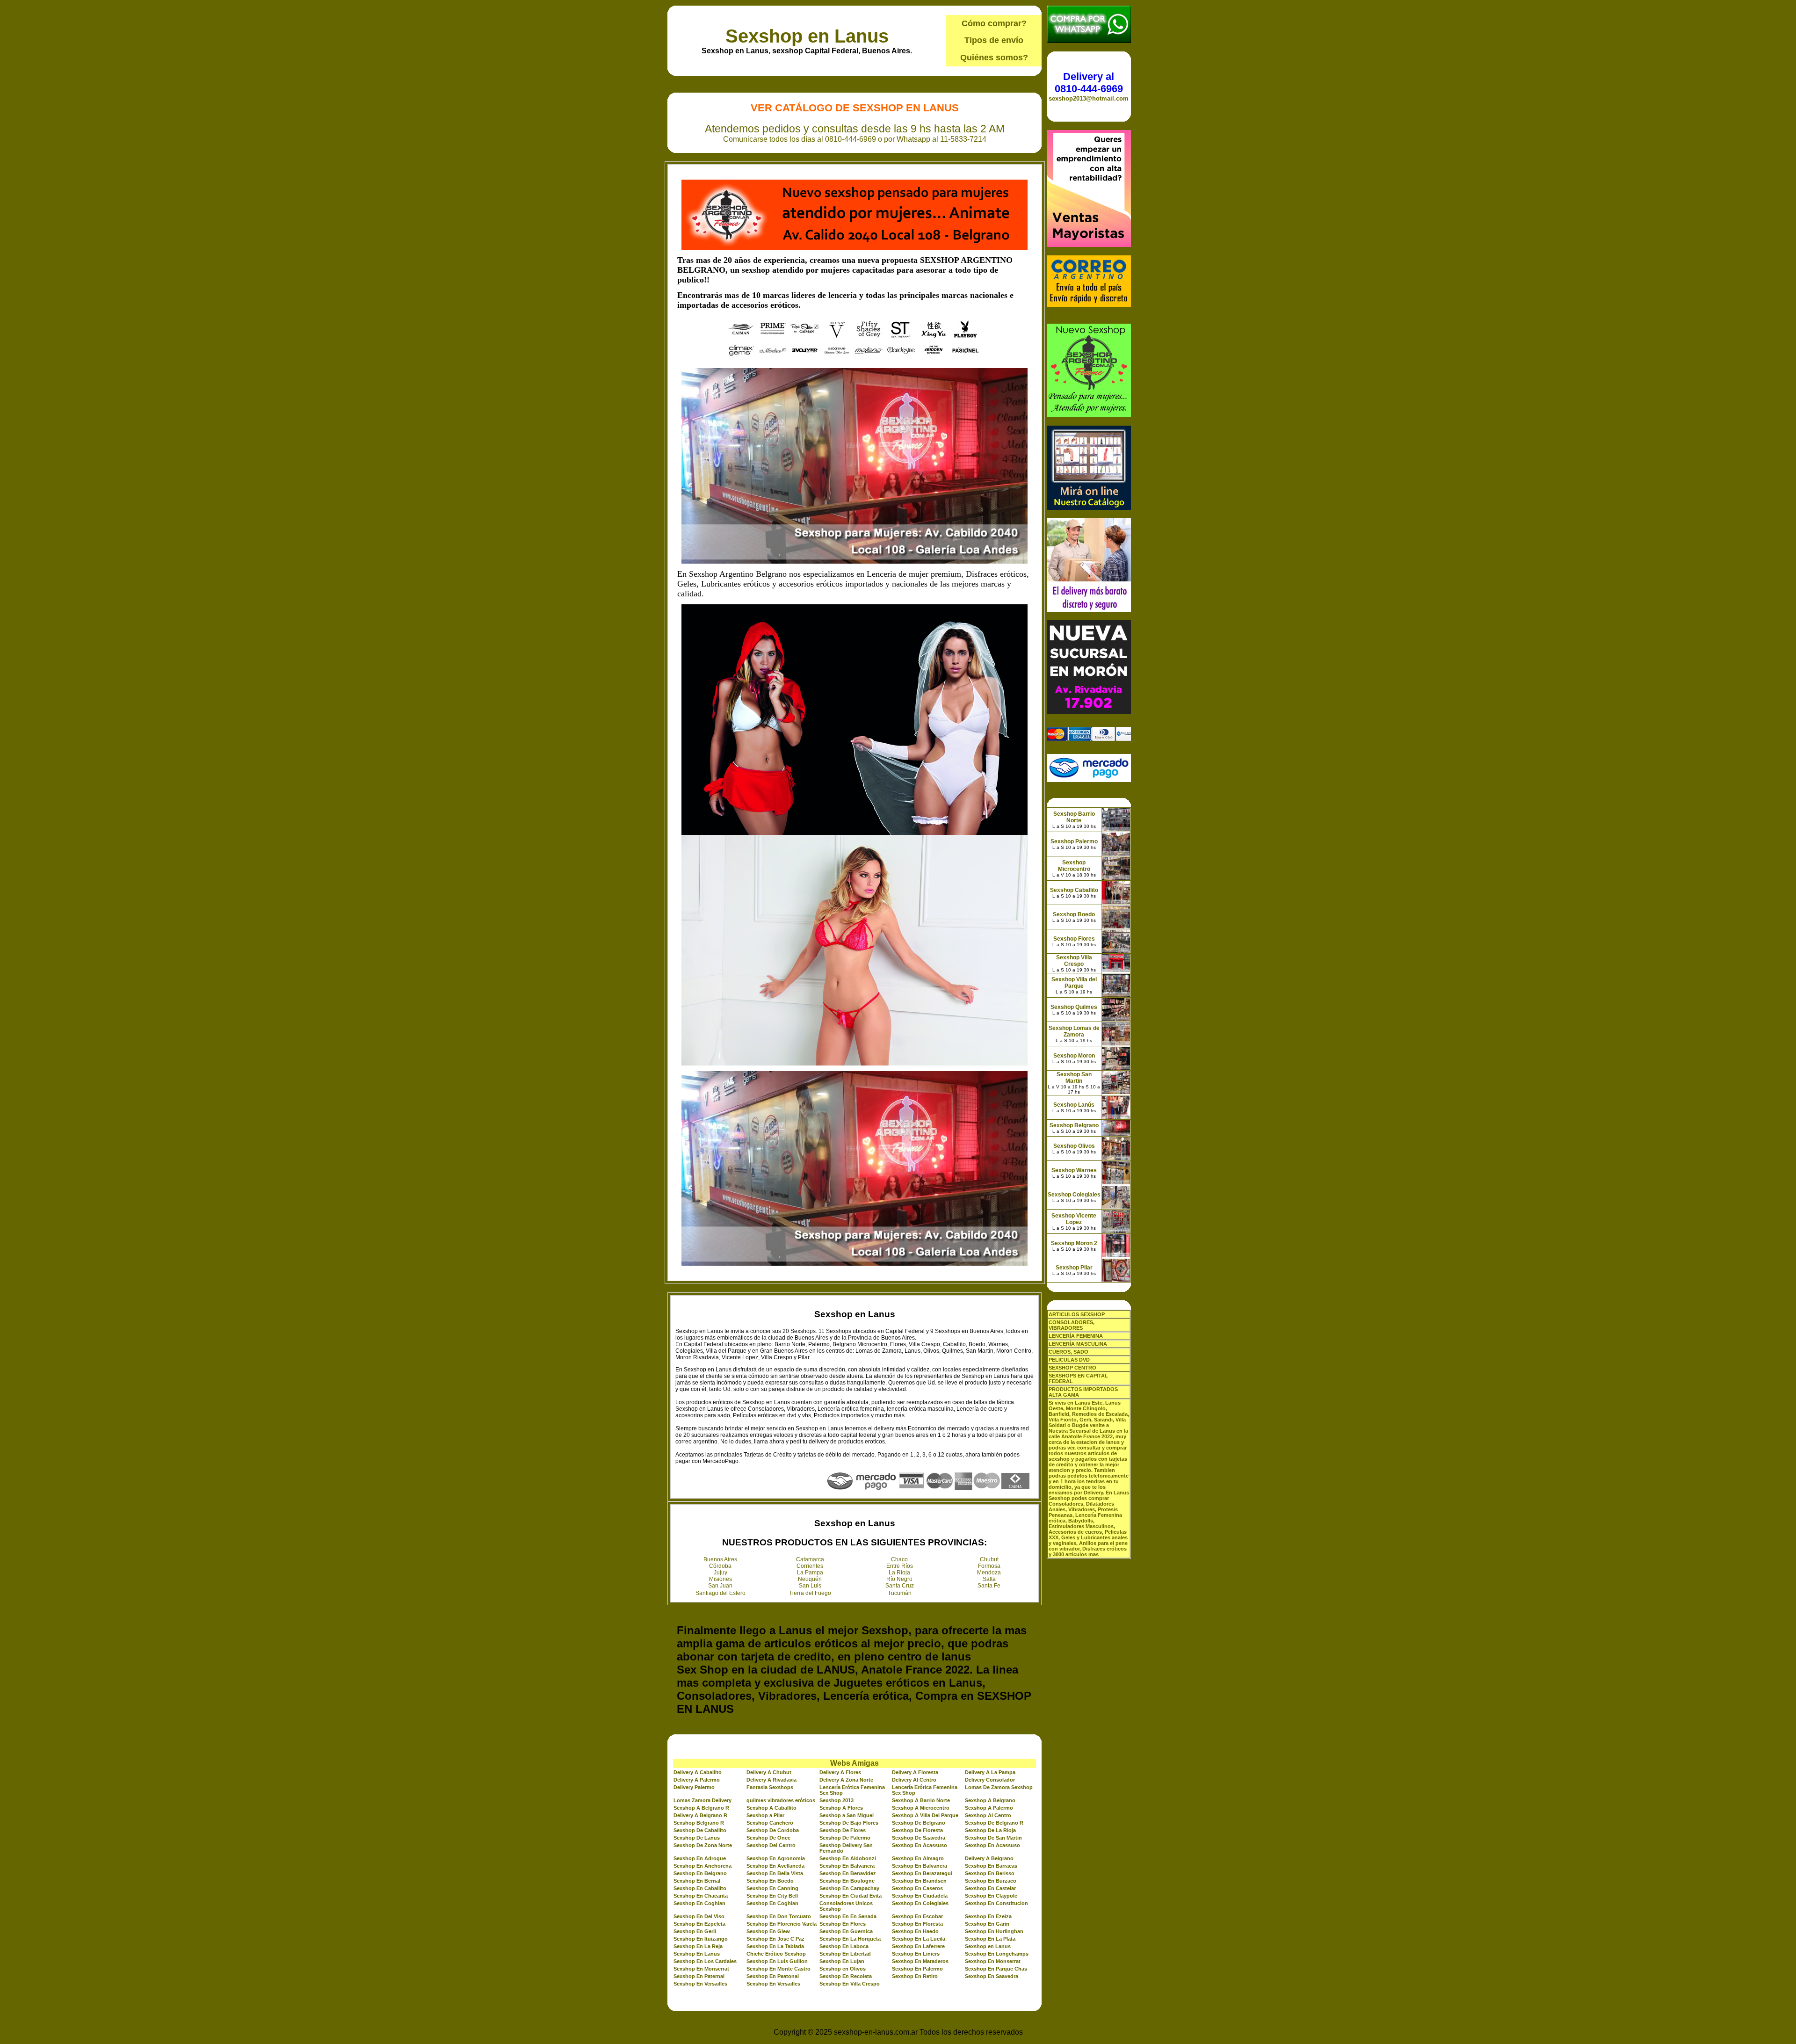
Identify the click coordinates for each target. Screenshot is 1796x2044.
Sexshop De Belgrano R (994, 1823)
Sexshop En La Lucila (919, 1939)
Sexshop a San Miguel (847, 1815)
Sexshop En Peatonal (773, 1976)
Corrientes (810, 1566)
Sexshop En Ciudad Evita (851, 1896)
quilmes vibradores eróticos (781, 1800)
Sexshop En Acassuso (920, 1845)
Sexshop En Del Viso (699, 1916)
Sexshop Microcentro (1074, 866)
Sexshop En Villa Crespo (850, 1984)
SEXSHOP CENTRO (1072, 1368)
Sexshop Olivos (1074, 1146)
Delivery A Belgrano (989, 1858)
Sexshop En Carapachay (849, 1888)
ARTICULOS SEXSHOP (1077, 1314)
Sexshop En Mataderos (920, 1961)
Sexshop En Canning (772, 1888)
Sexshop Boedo (1074, 914)
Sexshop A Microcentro (921, 1808)
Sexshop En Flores (843, 1924)
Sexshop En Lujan (842, 1961)
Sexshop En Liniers (916, 1954)
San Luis (810, 1586)
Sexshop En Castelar (990, 1888)
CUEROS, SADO (1068, 1352)
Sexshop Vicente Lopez (1074, 1219)
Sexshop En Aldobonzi (848, 1858)
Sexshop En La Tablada (775, 1946)
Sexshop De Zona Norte (703, 1845)
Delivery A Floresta (915, 1772)
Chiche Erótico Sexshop (776, 1954)
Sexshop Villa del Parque (1074, 983)
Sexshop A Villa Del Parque (925, 1815)
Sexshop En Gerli (695, 1931)
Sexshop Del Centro (771, 1845)
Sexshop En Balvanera (847, 1866)
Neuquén (810, 1579)
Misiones (721, 1579)
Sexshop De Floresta (917, 1830)
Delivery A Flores (840, 1772)
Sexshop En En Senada (848, 1916)
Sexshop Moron (1074, 1056)
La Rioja (899, 1573)
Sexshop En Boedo (770, 1881)
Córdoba (720, 1566)
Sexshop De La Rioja (990, 1830)
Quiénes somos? (994, 58)
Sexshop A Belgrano (990, 1800)
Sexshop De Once (768, 1838)
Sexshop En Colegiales (920, 1903)
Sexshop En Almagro (918, 1858)
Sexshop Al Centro (988, 1815)
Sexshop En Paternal (699, 1976)
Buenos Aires (720, 1559)
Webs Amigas (855, 1763)
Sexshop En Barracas (991, 1866)
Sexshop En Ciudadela (920, 1896)
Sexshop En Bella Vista (775, 1873)
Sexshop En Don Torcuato (779, 1916)
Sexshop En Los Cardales (705, 1961)
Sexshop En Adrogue (700, 1858)
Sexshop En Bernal (697, 1881)
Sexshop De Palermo (845, 1838)
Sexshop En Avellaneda (775, 1866)
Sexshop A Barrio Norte (921, 1800)
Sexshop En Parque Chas (996, 1969)
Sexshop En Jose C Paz (775, 1939)
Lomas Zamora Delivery (702, 1800)
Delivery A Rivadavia (771, 1780)
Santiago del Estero (721, 1593)
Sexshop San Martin (1074, 1078)
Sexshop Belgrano (1074, 1125)
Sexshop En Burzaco (991, 1881)
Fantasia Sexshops (770, 1787)
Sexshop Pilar (1074, 1268)
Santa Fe (989, 1586)
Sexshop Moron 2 (1074, 1243)
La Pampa (810, 1573)
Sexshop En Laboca (844, 1946)
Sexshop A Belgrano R (701, 1808)
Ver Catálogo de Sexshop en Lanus (855, 108)
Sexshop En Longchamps (997, 1954)
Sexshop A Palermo (989, 1808)
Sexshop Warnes (1074, 1170)
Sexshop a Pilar (765, 1815)
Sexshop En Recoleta (846, 1976)
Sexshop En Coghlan (699, 1903)
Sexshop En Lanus (697, 1954)
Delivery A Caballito (698, 1772)
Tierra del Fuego (810, 1593)
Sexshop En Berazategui (922, 1873)
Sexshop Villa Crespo (1074, 961)
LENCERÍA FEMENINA (1076, 1336)
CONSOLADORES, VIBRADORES (1072, 1325)
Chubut (989, 1559)
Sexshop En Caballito (700, 1888)
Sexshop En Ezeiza (988, 1916)
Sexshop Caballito (1074, 890)
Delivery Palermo (694, 1787)
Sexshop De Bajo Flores (849, 1823)
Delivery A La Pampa (990, 1772)
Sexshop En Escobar (917, 1916)
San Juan (720, 1586)
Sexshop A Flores (841, 1808)
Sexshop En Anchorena (702, 1866)
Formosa (989, 1566)
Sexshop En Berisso (990, 1873)
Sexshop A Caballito (771, 1808)
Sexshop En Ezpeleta (699, 1924)
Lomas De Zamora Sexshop (999, 1787)
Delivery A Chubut (769, 1772)
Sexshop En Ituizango (701, 1939)
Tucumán (900, 1593)
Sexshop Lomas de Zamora (1074, 1031)
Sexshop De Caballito (700, 1830)
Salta (989, 1579)
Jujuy (721, 1573)
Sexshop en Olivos (843, 1969)
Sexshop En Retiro (915, 1976)
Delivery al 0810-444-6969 (1089, 83)
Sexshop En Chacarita (701, 1896)
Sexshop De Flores (843, 1830)
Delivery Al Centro (914, 1780)
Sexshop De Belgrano (919, 1823)
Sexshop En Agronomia (776, 1858)
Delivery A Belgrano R (700, 1815)
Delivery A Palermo (697, 1780)
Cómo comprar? (994, 23)
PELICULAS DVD (1069, 1360)
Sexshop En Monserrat (993, 1961)
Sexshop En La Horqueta (850, 1939)
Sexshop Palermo (1074, 841)
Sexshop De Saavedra (919, 1838)
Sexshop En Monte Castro (779, 1969)
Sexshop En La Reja (698, 1946)
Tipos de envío (994, 40)
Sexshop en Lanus (807, 36)
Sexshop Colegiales (1074, 1195)
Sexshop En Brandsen (919, 1881)
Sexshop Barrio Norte (1074, 817)
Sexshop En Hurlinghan (994, 1931)
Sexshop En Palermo (917, 1969)
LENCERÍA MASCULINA (1078, 1344)
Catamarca (810, 1559)
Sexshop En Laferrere (918, 1946)
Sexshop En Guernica (846, 1931)
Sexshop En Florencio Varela (782, 1924)
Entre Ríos (900, 1566)
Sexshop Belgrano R (699, 1823)
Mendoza (989, 1573)
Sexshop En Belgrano (700, 1873)
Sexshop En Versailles (700, 1984)
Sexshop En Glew (768, 1931)
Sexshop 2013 (836, 1800)
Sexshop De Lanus (697, 1838)
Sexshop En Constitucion (996, 1903)
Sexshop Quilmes (1074, 1007)
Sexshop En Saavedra (992, 1976)
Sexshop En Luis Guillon (777, 1961)
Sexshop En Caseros (917, 1888)
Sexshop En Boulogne (847, 1881)
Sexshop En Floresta (917, 1924)
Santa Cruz (900, 1586)
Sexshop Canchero (770, 1823)
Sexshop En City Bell (772, 1896)
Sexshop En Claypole (991, 1896)
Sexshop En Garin (987, 1924)
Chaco (899, 1559)
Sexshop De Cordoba (773, 1830)
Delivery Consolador (990, 1780)
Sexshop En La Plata (990, 1939)
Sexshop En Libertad (845, 1954)
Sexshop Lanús (1074, 1105)
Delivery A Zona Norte (846, 1780)
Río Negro (899, 1579)
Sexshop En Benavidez (848, 1873)
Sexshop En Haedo (915, 1931)
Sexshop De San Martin (993, 1838)
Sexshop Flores (1074, 939)
